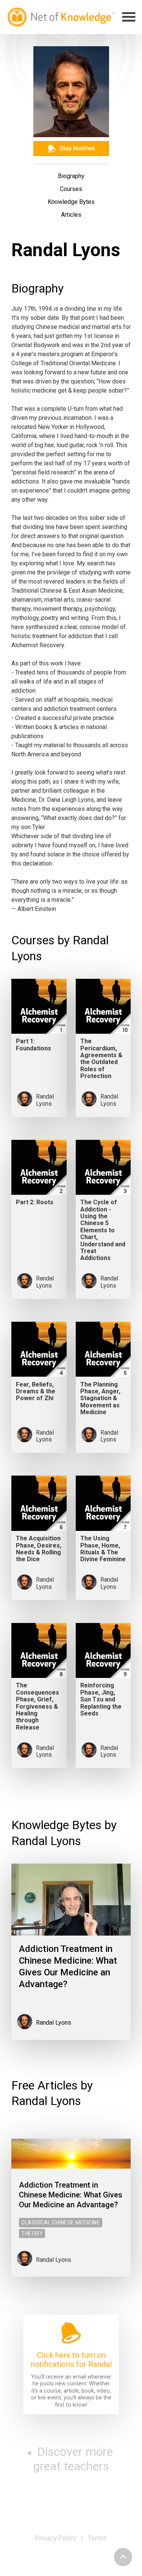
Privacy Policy (56, 2538)
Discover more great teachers (73, 2459)
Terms (97, 2538)
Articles (71, 215)
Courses (71, 189)
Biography (71, 176)
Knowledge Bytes (71, 202)
